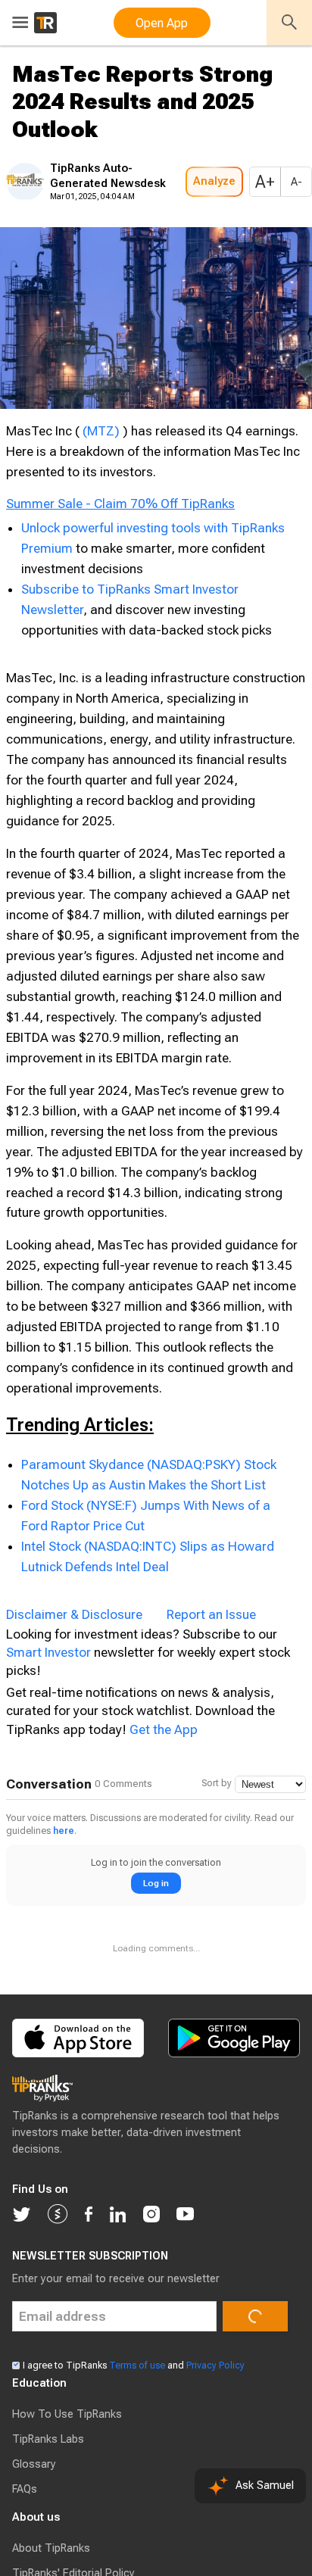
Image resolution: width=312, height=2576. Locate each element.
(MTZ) (101, 476)
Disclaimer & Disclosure (74, 1713)
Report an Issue (211, 1713)
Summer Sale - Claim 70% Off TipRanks (120, 590)
